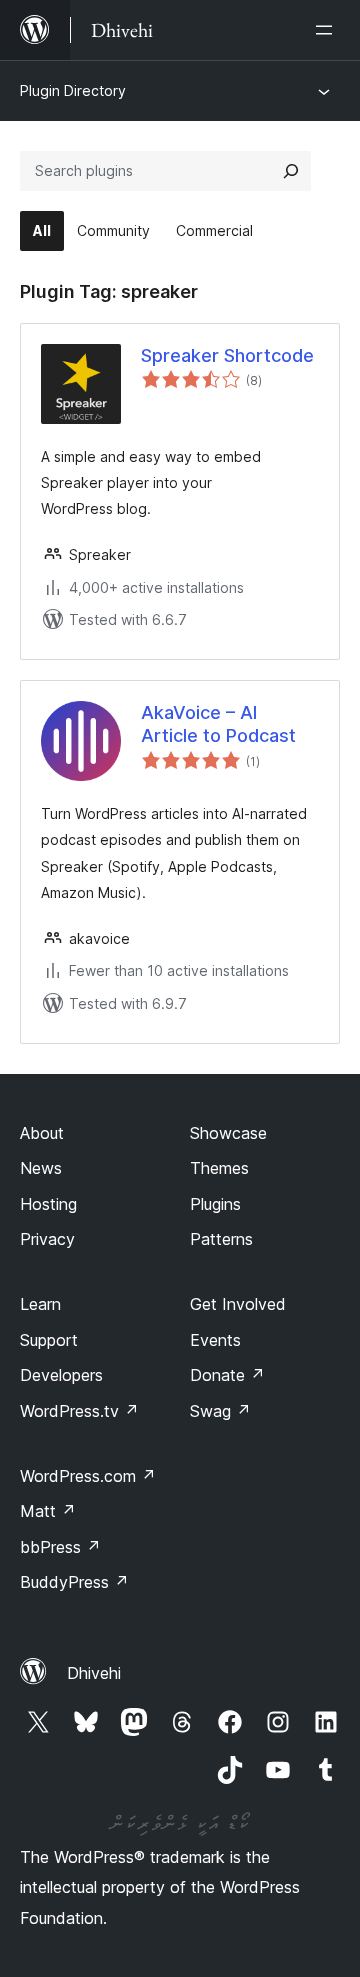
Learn (40, 1304)
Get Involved (238, 1304)
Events (215, 1340)
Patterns (221, 1239)
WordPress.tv (79, 1411)
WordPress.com (88, 1476)
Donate (227, 1375)
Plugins (215, 1204)
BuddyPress (74, 1582)
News (41, 1168)
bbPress (60, 1547)
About (42, 1133)
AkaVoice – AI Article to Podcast (218, 724)
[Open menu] (328, 30)
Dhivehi (94, 1673)
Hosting (48, 1204)
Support (49, 1340)
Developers (61, 1375)
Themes (219, 1168)
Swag (220, 1411)
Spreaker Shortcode (227, 355)
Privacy (47, 1239)
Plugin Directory (73, 90)
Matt (48, 1511)
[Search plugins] (291, 171)
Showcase (228, 1133)
